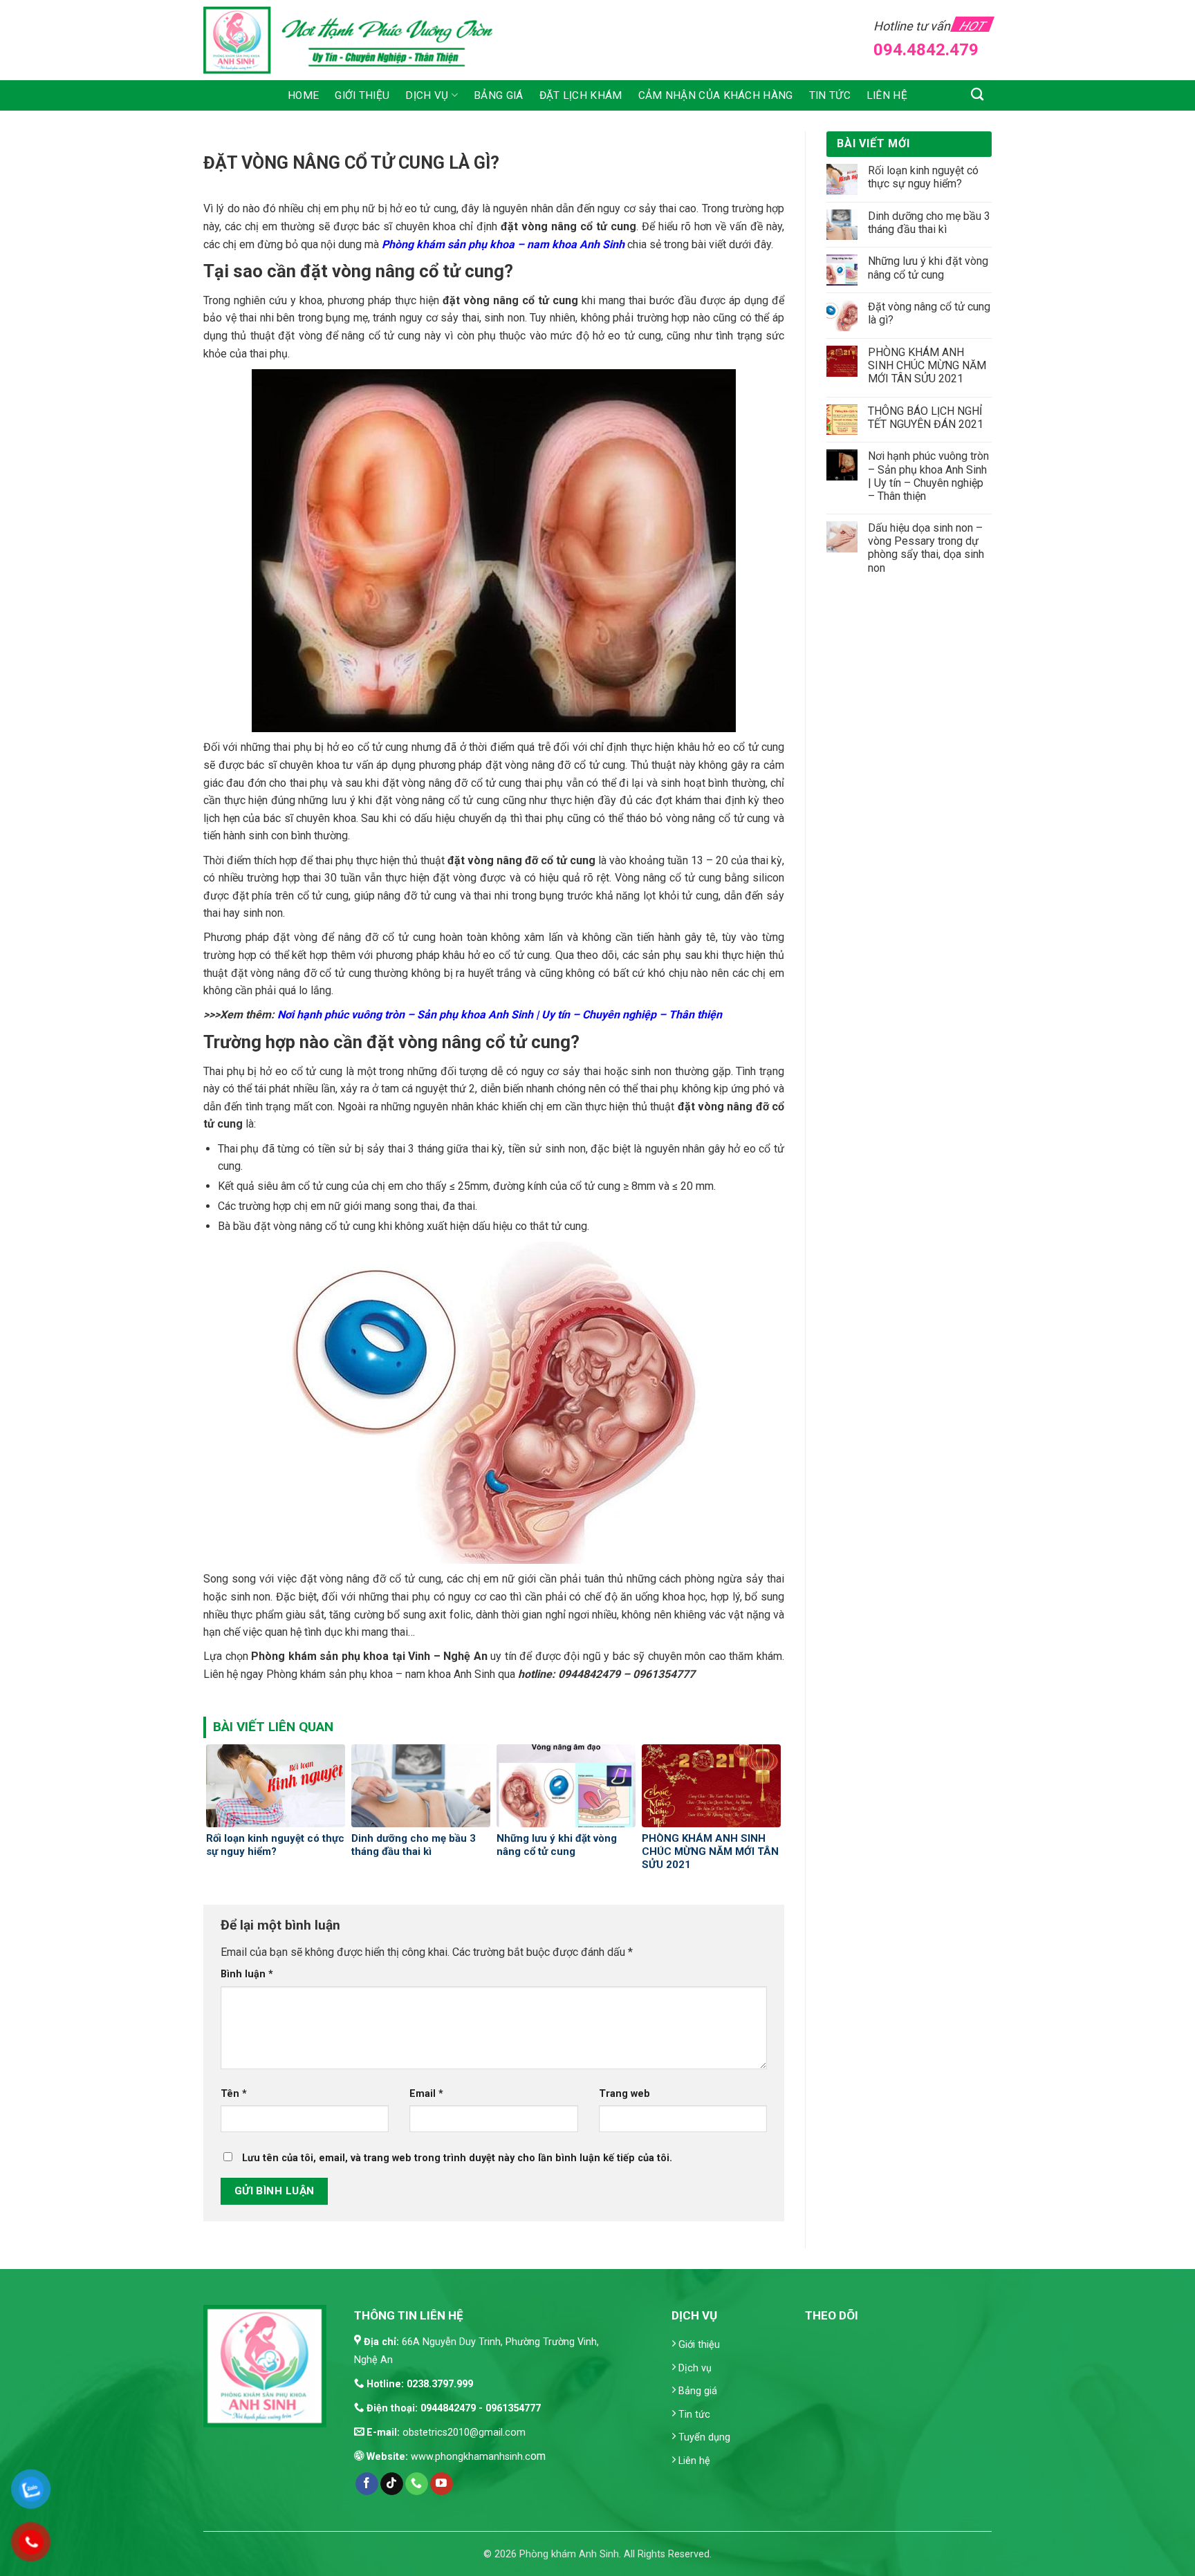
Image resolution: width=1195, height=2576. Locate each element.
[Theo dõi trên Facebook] (367, 2484)
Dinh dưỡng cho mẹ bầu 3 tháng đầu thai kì (929, 223)
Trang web (624, 2094)
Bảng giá (498, 95)
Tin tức (830, 95)
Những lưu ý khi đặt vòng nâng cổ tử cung (928, 268)
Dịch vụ (427, 95)
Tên (234, 2094)
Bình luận (247, 1974)
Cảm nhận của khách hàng (716, 95)
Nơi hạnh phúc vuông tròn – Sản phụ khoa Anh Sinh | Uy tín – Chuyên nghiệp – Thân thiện (928, 476)
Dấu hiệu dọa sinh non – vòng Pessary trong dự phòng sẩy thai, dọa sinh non (926, 548)
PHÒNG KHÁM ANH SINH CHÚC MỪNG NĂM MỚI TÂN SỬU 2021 (927, 365)
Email (426, 2094)
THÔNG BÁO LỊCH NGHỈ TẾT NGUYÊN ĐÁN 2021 (926, 418)
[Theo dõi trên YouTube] (442, 2484)
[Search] (978, 94)
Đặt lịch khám (581, 95)
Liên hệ (887, 95)
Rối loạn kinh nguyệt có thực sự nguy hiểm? (923, 177)
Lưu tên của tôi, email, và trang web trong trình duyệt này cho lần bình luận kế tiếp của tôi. (457, 2158)
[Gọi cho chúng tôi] (417, 2484)
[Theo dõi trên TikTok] (392, 2484)
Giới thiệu (362, 95)
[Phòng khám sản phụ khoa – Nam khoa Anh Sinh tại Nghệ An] (357, 40)
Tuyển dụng (704, 2437)
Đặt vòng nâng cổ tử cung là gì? (929, 313)
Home (303, 95)
